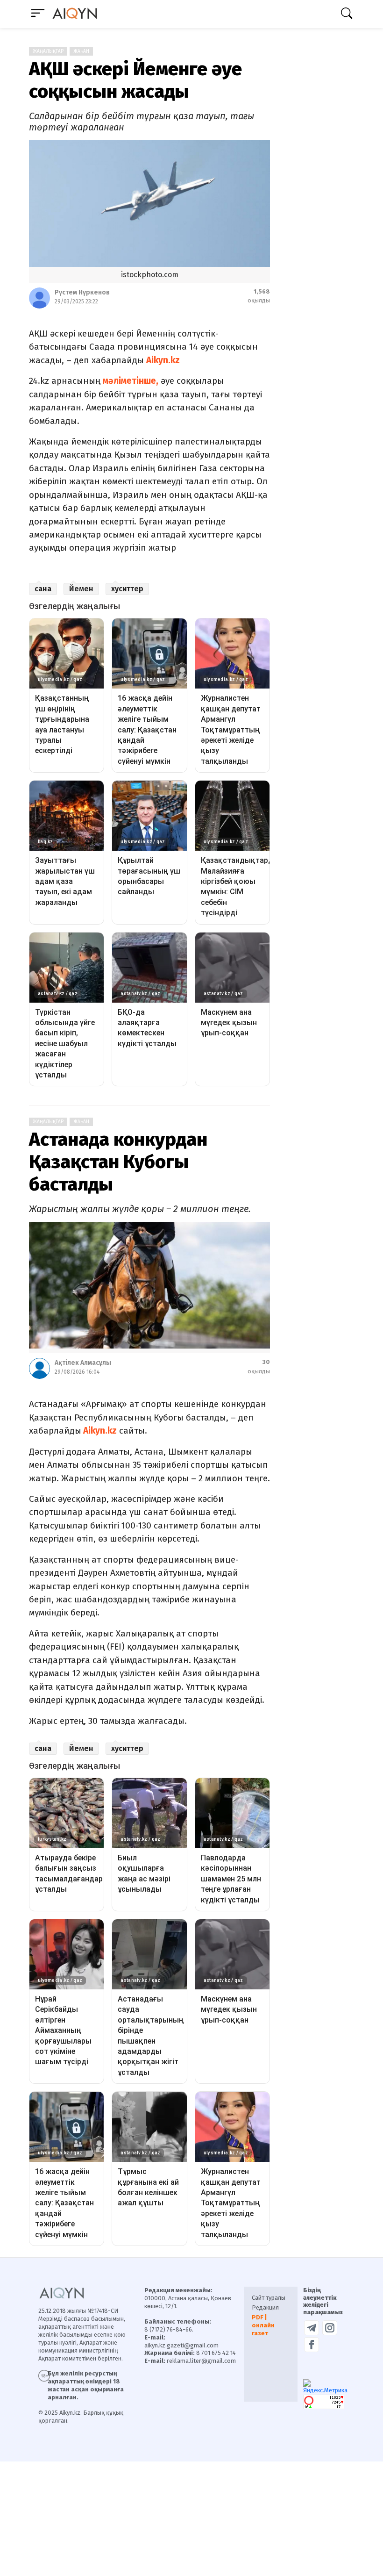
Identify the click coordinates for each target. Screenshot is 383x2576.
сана (43, 589)
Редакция (265, 2307)
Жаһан (81, 51)
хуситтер (127, 589)
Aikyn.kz (163, 360)
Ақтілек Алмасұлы (83, 1363)
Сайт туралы (269, 2298)
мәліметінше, (131, 381)
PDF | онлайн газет (263, 2325)
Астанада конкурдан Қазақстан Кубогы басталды (118, 1162)
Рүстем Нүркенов (82, 292)
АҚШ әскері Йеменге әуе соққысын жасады (135, 80)
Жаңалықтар (48, 51)
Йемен (81, 589)
